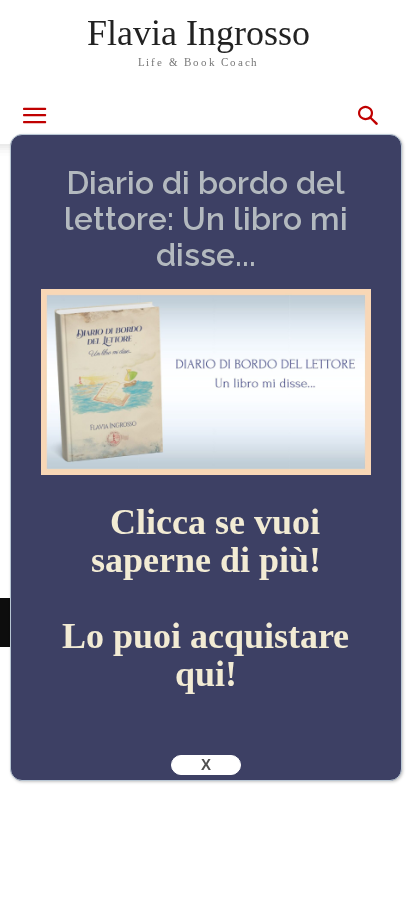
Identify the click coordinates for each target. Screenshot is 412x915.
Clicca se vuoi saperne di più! (206, 541)
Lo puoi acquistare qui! (205, 655)
